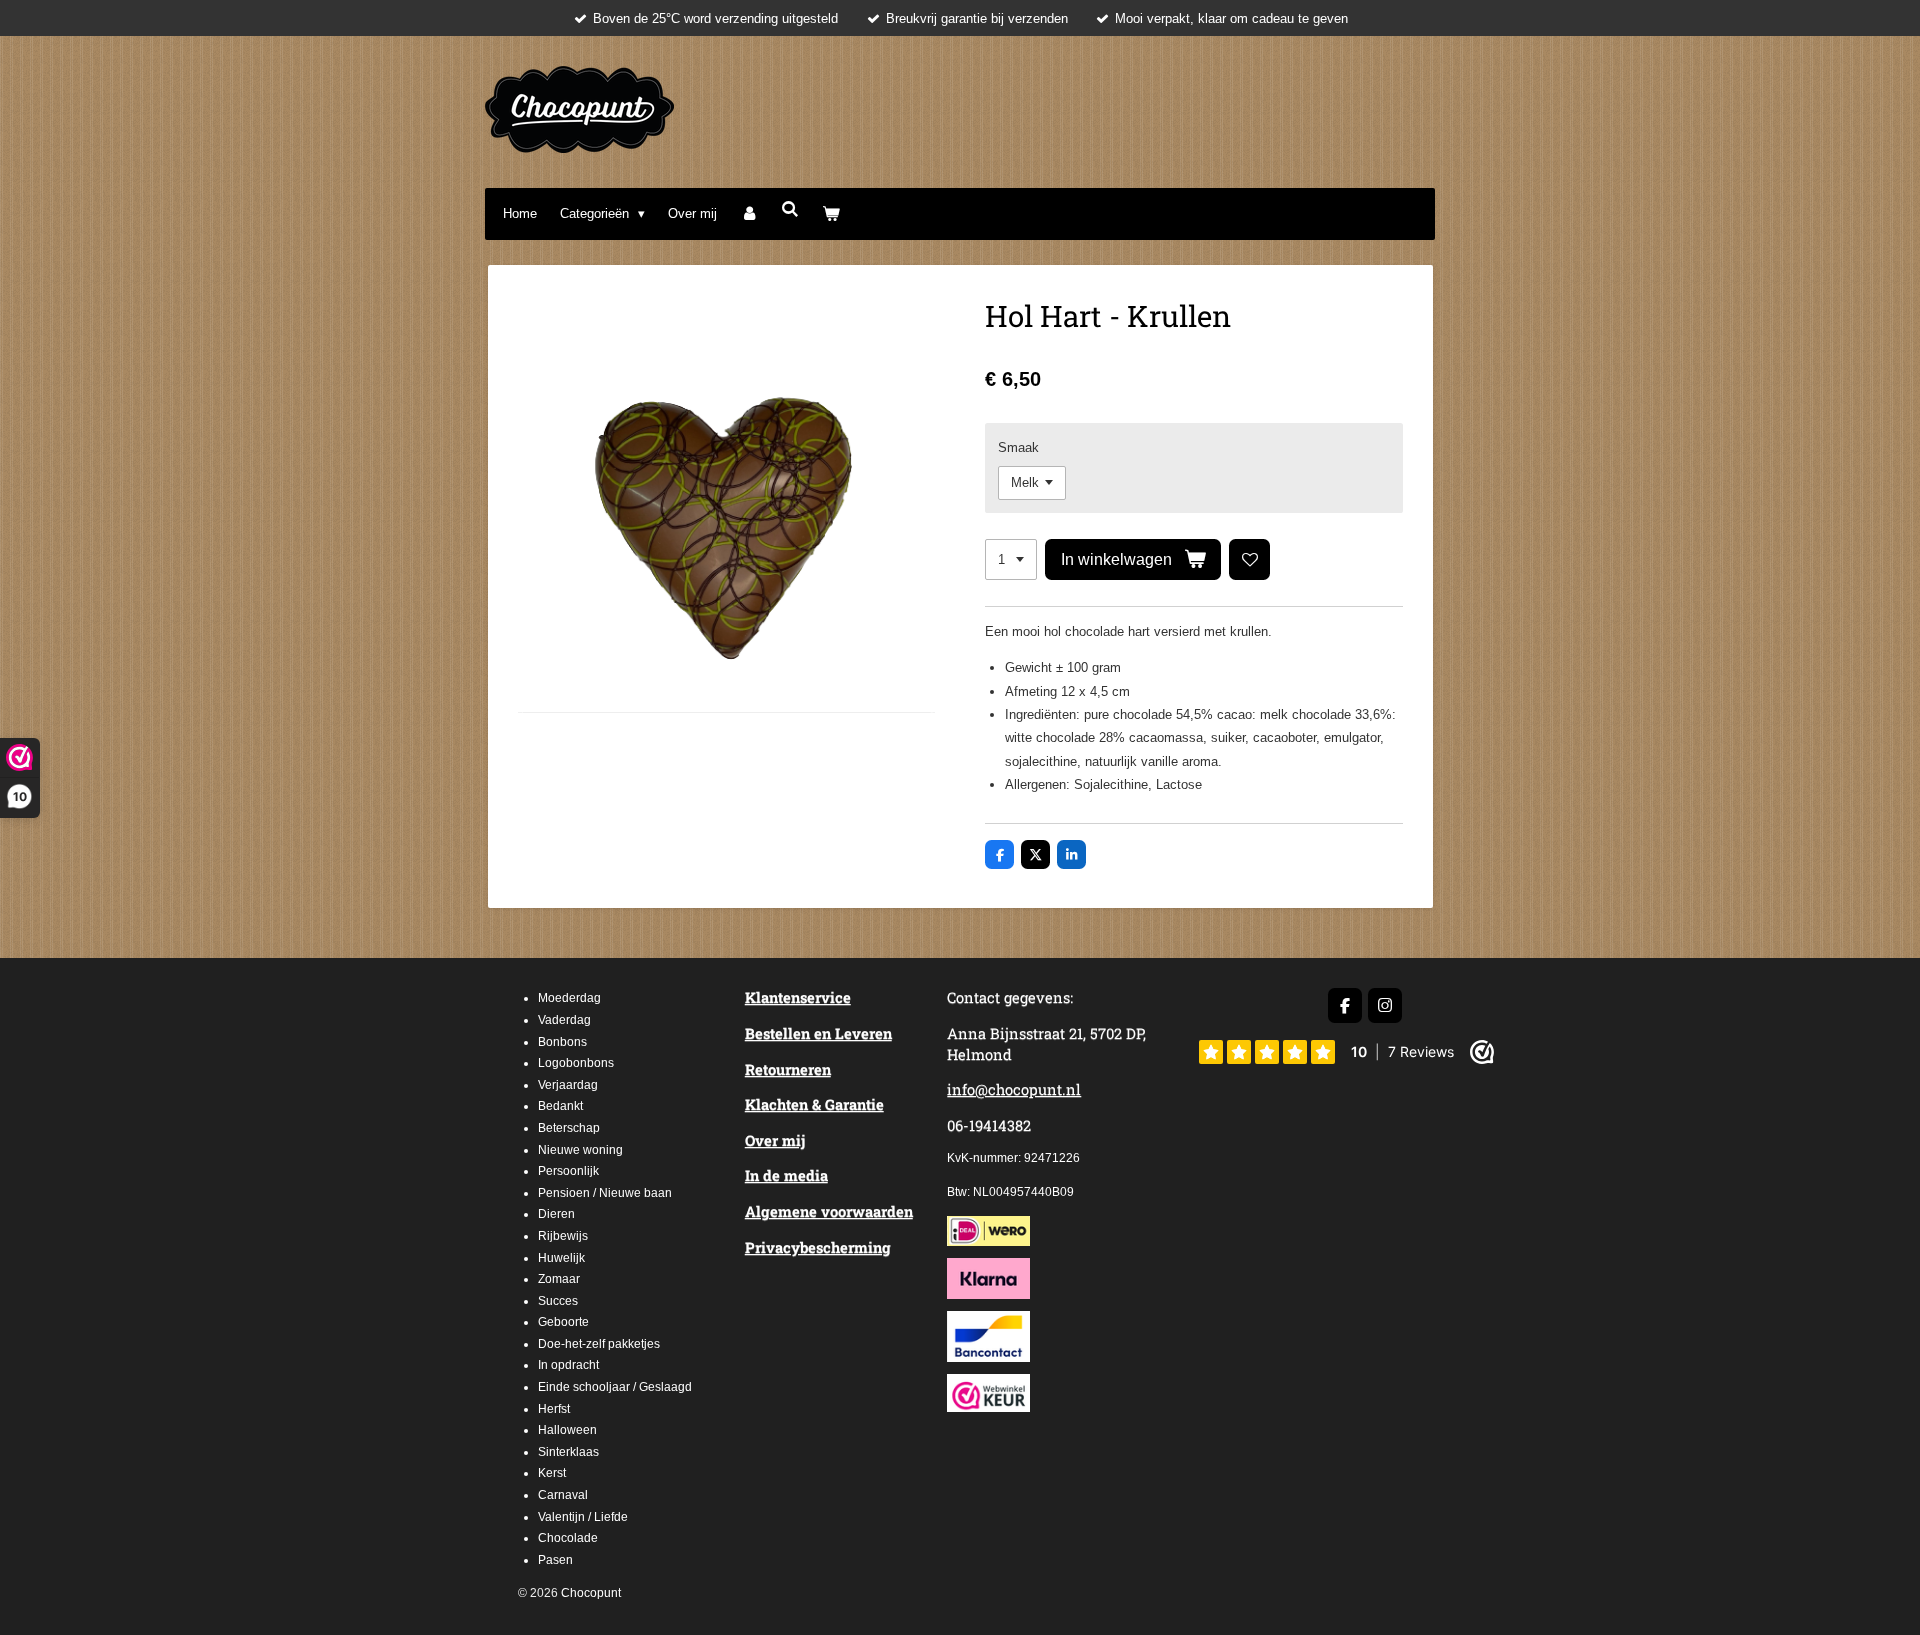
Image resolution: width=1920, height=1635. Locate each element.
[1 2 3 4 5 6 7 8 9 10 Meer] (1011, 559)
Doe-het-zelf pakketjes (599, 1344)
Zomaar (559, 1279)
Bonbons (562, 1042)
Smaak (1018, 447)
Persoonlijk (568, 1171)
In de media (786, 1175)
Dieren (556, 1214)
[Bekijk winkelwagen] (832, 213)
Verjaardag (568, 1085)
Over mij (775, 1140)
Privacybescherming (818, 1247)
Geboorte (563, 1322)
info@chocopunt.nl (1014, 1089)
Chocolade (568, 1538)
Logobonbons (576, 1063)
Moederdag (569, 998)
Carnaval (563, 1495)
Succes (558, 1301)
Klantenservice (798, 997)
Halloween (567, 1430)
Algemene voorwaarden (829, 1211)
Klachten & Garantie (814, 1104)
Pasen (555, 1560)
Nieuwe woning (580, 1150)
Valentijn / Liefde (583, 1517)
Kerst (552, 1473)
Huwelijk (561, 1258)
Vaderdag (564, 1020)
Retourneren (788, 1069)
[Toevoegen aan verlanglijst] (1249, 559)
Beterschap (569, 1128)
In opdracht (568, 1365)
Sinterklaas (568, 1452)
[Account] (749, 213)
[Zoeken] (790, 209)
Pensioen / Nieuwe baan (605, 1193)
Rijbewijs (563, 1236)
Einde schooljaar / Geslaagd (615, 1387)
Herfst (554, 1409)
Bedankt (560, 1106)
